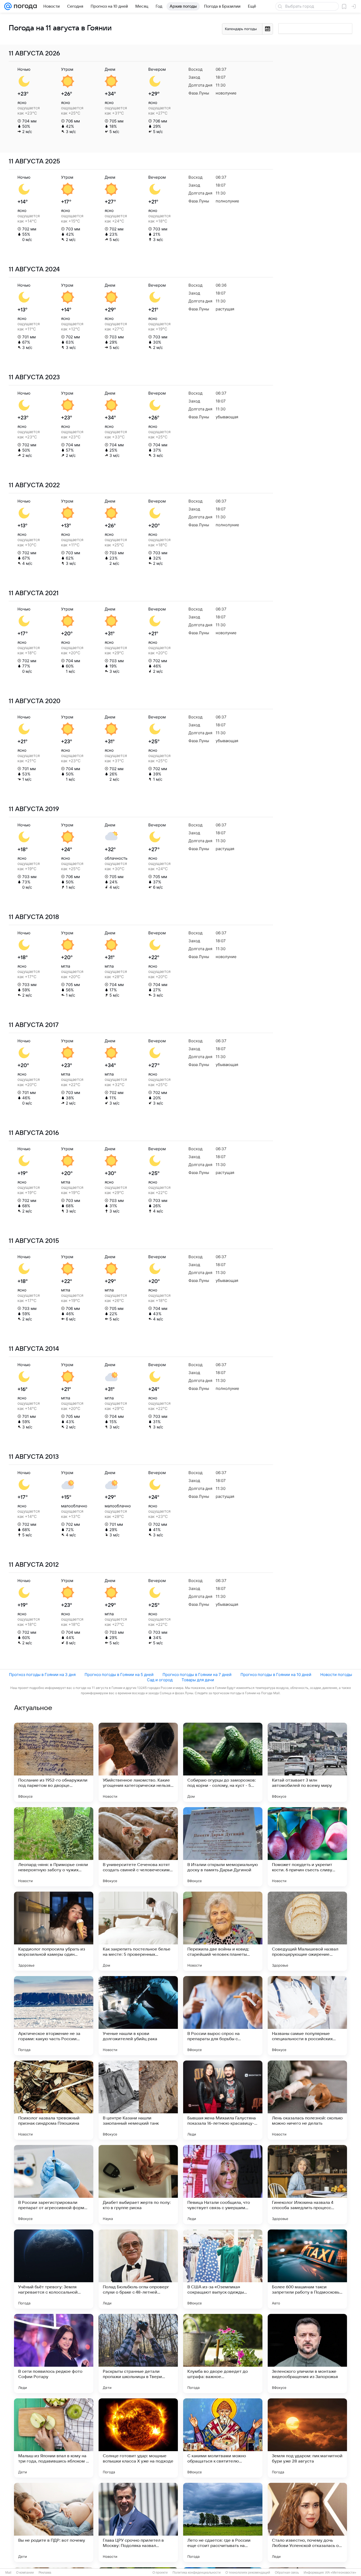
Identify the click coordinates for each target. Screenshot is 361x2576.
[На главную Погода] (24, 6)
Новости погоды (336, 1675)
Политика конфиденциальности (197, 2573)
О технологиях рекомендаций (248, 2573)
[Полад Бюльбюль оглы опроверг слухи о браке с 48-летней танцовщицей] (138, 2269)
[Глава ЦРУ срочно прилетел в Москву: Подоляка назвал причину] (138, 2522)
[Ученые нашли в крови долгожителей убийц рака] (138, 2016)
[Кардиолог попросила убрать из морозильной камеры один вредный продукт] (54, 1931)
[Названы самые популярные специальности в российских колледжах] (307, 2016)
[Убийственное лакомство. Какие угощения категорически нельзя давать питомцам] (138, 1762)
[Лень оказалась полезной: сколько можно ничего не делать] (307, 2100)
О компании (25, 2573)
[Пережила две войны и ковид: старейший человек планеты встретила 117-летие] (223, 1931)
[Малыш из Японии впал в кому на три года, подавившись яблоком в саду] (54, 2438)
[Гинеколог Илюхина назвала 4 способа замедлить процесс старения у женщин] (307, 2185)
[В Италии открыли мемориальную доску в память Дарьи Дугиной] (223, 1847)
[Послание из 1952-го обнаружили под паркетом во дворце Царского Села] (54, 1762)
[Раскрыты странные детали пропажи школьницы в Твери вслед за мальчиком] (138, 2354)
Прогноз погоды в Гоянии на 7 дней (197, 1675)
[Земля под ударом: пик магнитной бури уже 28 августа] (307, 2438)
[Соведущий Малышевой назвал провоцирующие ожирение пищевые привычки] (307, 1931)
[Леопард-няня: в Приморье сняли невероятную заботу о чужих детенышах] (54, 1847)
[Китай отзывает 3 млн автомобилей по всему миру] (307, 1762)
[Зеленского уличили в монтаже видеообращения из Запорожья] (307, 2354)
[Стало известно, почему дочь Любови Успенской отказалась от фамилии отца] (307, 2522)
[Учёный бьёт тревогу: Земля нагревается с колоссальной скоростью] (54, 2269)
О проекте (160, 2573)
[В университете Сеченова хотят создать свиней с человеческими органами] (138, 1847)
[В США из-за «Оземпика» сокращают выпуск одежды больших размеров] (223, 2269)
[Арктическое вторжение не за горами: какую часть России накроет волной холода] (54, 2016)
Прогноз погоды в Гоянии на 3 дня (42, 1675)
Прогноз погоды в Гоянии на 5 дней (119, 1675)
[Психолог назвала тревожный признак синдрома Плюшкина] (54, 2100)
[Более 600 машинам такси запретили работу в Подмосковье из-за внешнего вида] (307, 2269)
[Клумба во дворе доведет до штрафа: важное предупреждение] (223, 2354)
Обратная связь (287, 2573)
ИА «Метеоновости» (341, 2573)
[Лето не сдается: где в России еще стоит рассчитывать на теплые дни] (223, 2522)
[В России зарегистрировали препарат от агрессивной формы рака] (54, 2185)
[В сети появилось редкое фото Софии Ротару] (54, 2354)
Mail (8, 2573)
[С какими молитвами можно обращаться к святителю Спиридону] (223, 2438)
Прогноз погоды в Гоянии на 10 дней (276, 1675)
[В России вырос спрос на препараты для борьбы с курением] (223, 2016)
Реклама (45, 2573)
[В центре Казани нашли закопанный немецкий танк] (138, 2100)
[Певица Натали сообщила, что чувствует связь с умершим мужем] (223, 2185)
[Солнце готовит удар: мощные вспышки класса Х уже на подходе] (138, 2438)
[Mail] (8, 6)
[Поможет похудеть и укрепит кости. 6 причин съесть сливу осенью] (307, 1847)
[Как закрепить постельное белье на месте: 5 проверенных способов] (138, 1931)
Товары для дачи (198, 1680)
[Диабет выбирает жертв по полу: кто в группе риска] (138, 2185)
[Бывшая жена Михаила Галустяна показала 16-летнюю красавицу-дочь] (223, 2100)
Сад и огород (160, 1680)
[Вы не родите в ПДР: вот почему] (54, 2522)
